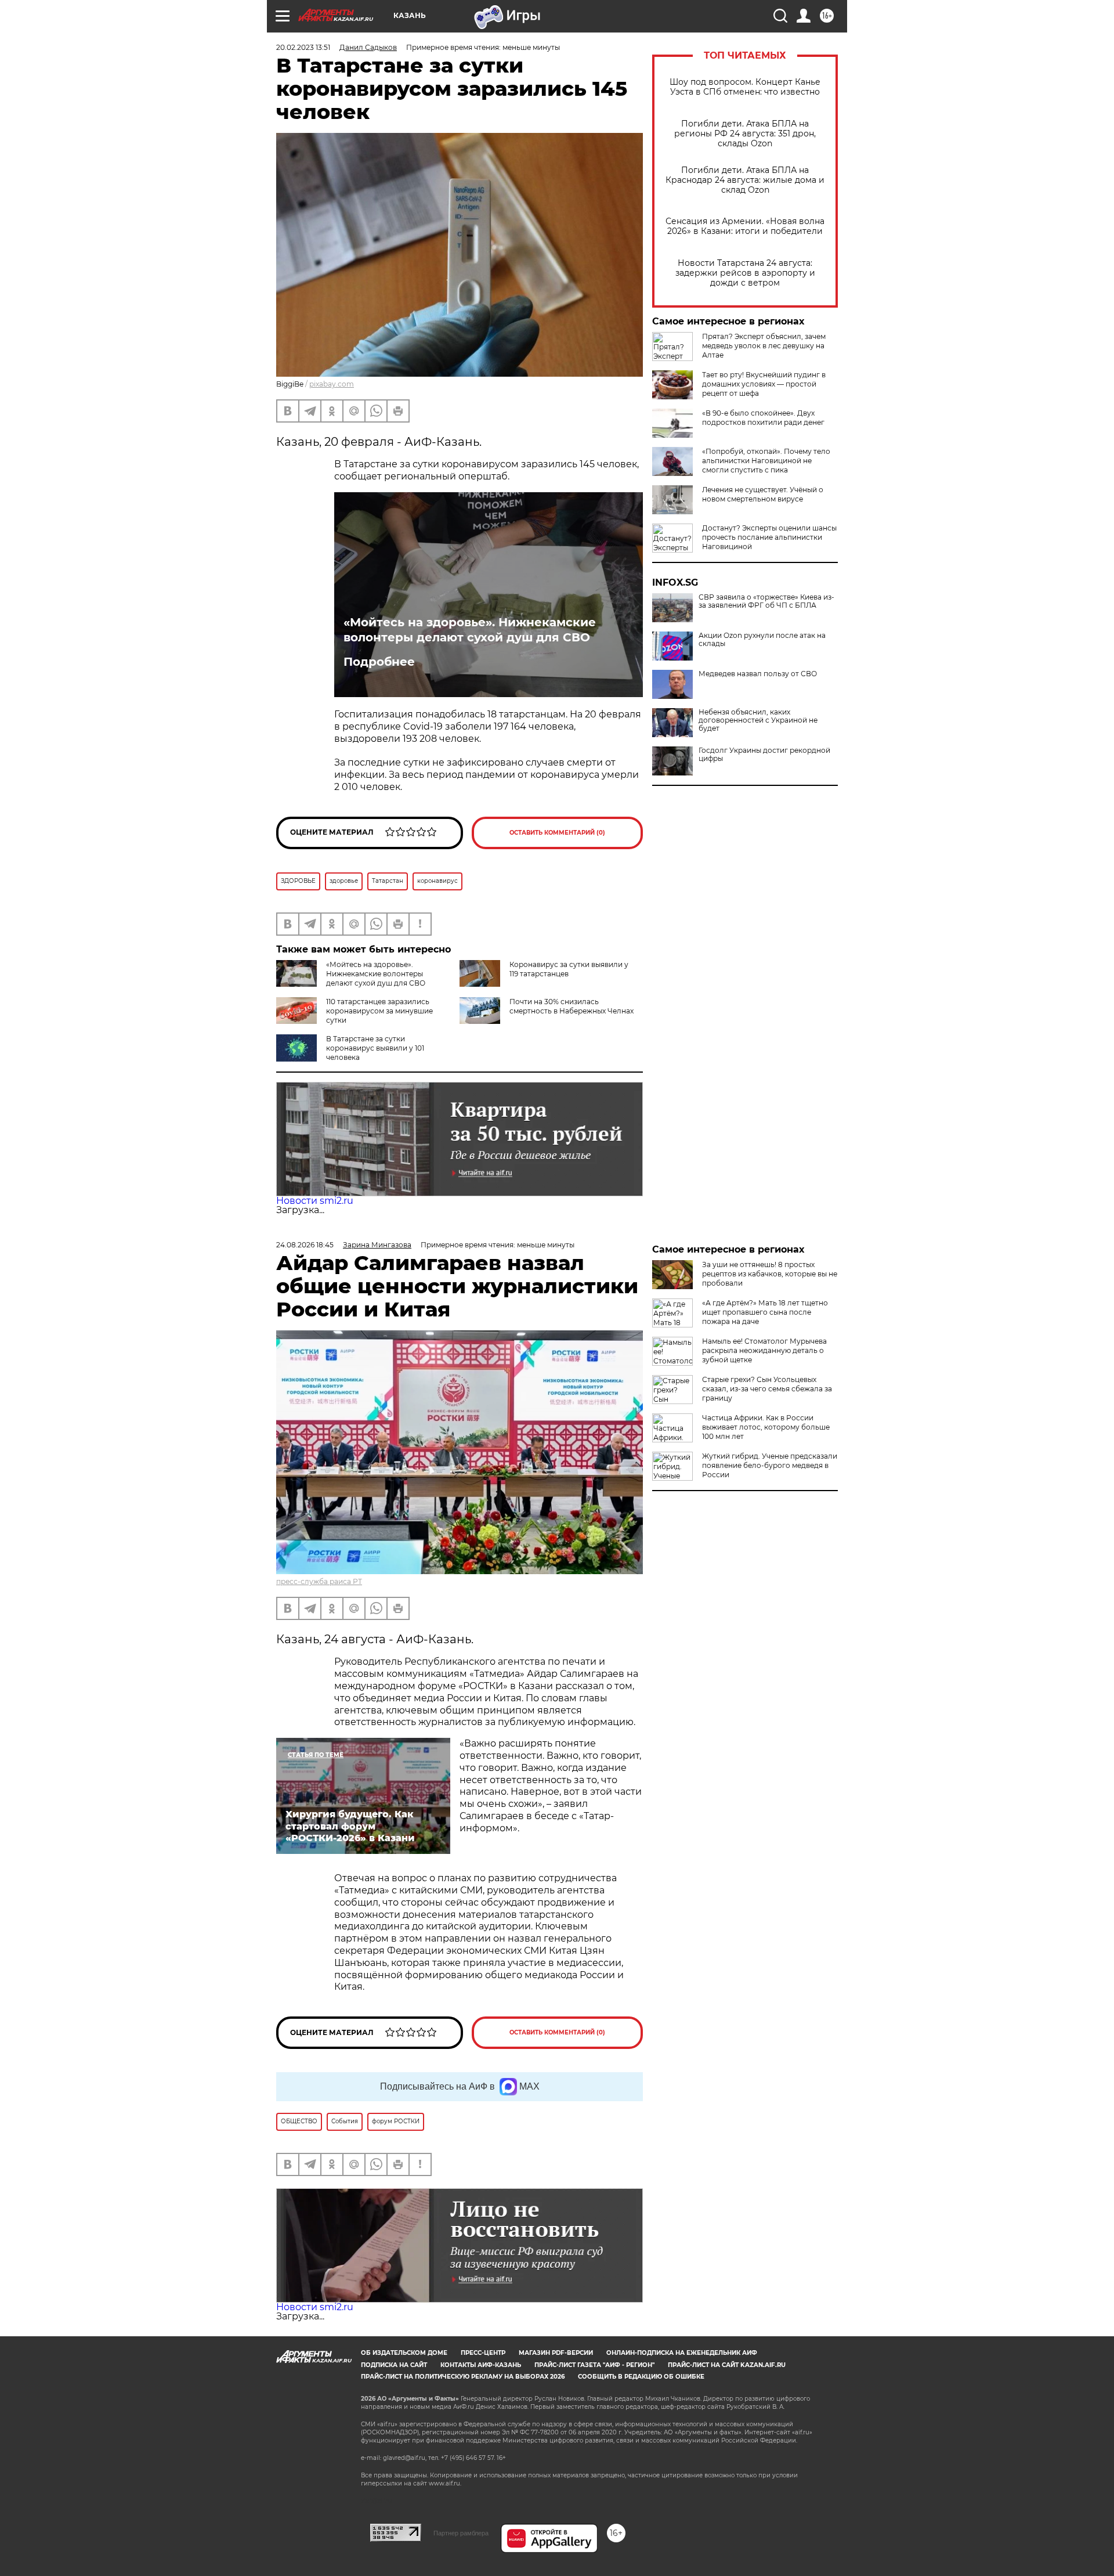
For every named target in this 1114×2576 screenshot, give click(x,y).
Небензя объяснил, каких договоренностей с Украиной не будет (758, 720)
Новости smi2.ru (315, 1201)
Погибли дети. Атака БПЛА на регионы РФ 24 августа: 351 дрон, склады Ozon (745, 134)
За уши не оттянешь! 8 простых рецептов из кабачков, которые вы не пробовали (770, 1274)
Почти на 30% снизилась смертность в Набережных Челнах (572, 1006)
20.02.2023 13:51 (303, 47)
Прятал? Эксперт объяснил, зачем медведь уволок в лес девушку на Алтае (764, 346)
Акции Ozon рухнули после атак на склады (762, 640)
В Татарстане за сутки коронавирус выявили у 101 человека (375, 1048)
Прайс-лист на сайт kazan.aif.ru (727, 2365)
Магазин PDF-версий (556, 2353)
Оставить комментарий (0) (557, 833)
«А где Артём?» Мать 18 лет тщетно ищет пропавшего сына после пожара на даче (765, 1312)
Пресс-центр (483, 2353)
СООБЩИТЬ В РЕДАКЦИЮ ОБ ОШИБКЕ (641, 2377)
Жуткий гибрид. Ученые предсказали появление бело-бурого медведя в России (770, 1465)
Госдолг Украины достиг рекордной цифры (764, 755)
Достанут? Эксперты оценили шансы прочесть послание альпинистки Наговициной (769, 537)
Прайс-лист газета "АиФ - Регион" (594, 2365)
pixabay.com (332, 384)
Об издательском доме (404, 2353)
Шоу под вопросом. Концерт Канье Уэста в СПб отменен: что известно (745, 87)
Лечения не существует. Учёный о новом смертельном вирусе (763, 494)
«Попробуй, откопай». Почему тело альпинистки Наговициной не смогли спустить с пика (766, 461)
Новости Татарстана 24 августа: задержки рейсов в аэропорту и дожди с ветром (745, 273)
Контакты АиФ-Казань (481, 2365)
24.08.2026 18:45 (305, 1245)
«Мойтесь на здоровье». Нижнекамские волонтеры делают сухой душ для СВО (470, 630)
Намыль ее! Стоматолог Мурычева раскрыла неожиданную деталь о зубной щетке (764, 1350)
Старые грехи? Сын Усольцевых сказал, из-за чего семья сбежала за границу (767, 1389)
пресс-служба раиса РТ (319, 1581)
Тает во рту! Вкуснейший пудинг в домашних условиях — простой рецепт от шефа (764, 384)
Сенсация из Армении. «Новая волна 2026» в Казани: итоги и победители (745, 226)
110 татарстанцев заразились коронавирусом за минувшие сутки (379, 1011)
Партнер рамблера (461, 2533)
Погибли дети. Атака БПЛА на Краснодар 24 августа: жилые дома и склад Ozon (745, 180)
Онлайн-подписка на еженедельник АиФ (682, 2353)
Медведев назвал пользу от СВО (758, 674)
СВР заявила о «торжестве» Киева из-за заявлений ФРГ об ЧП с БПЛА (766, 601)
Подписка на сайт (394, 2365)
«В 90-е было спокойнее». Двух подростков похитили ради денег (763, 418)
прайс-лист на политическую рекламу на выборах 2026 (463, 2377)
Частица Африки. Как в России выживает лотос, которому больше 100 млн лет (766, 1427)
